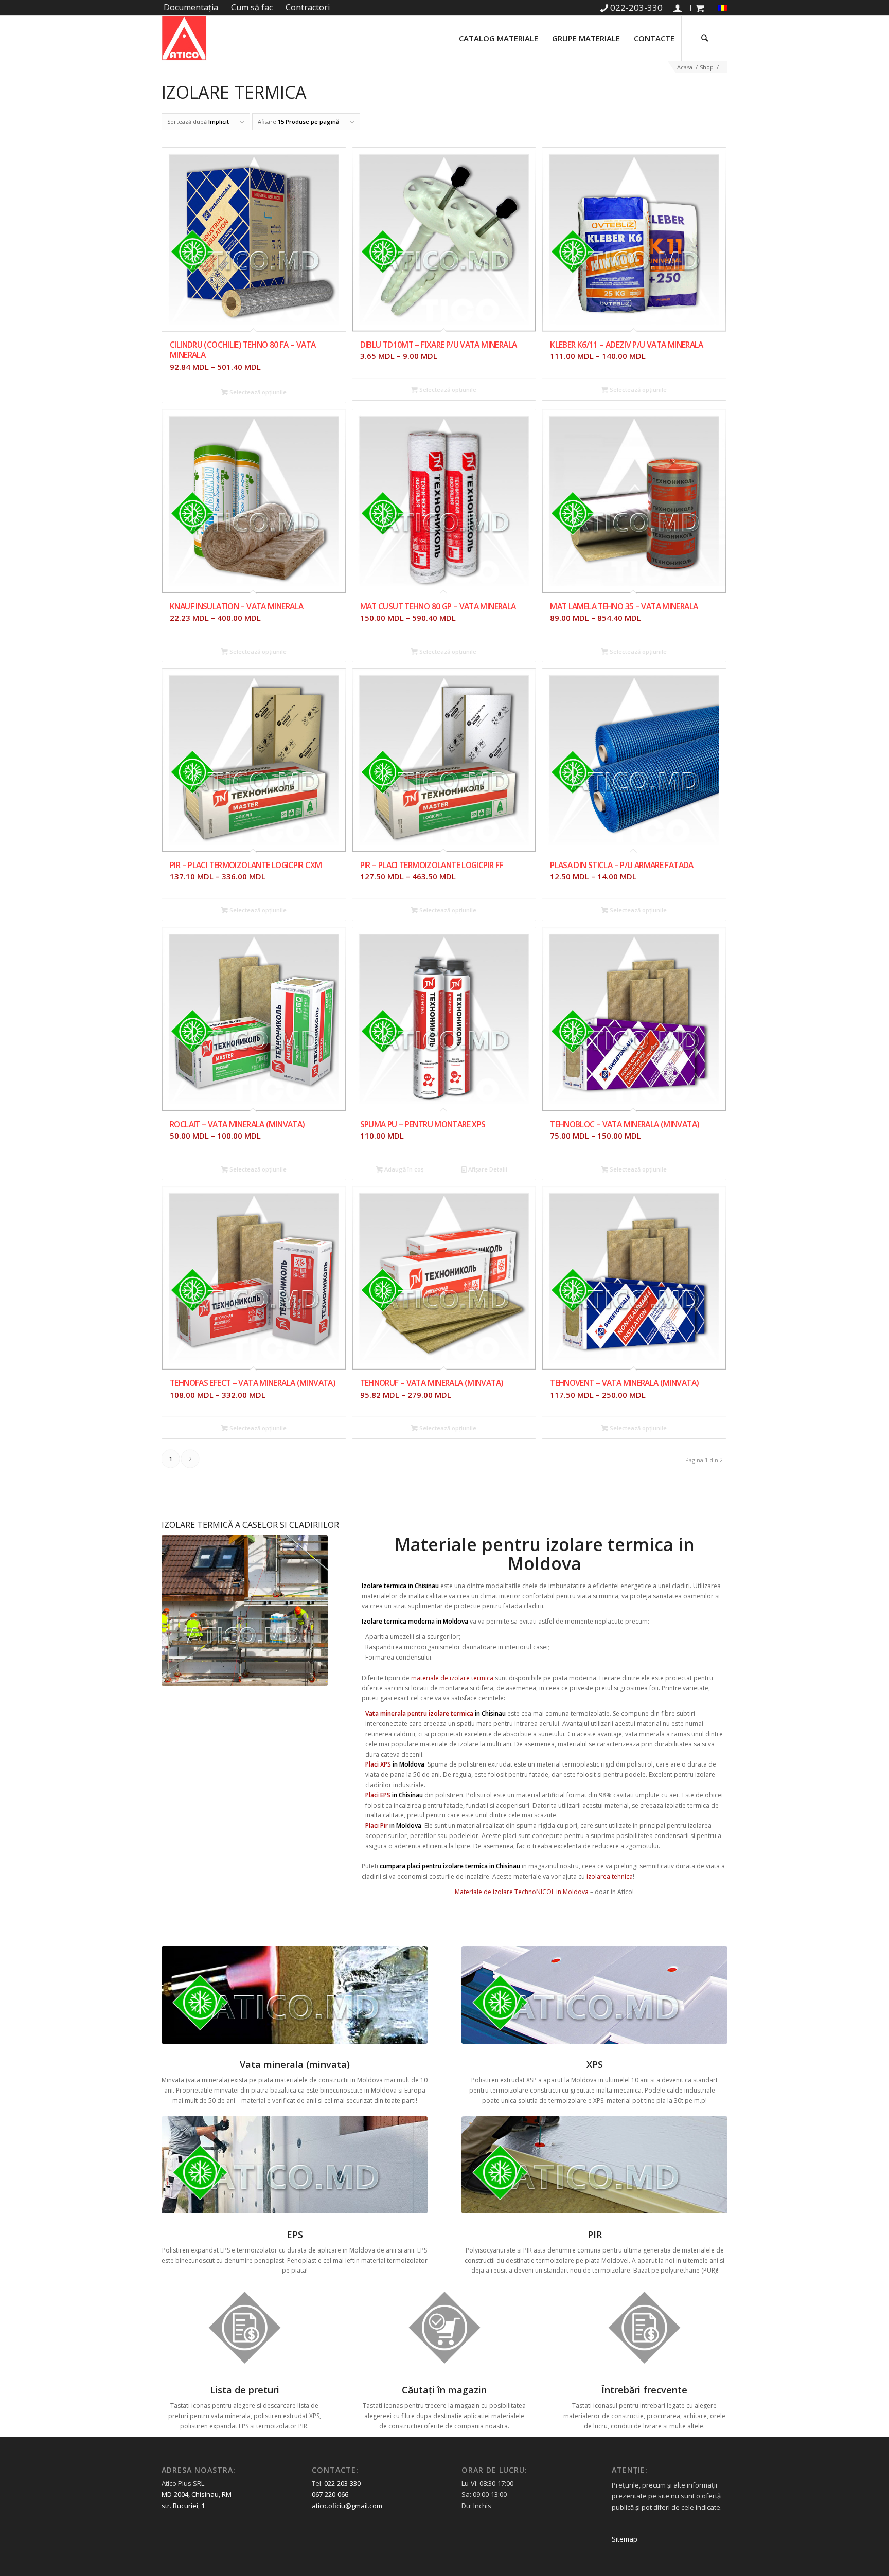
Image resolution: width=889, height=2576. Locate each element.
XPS (595, 2064)
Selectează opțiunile (257, 392)
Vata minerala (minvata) (295, 2064)
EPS (295, 2235)
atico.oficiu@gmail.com (347, 2506)
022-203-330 (342, 2483)
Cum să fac (252, 7)
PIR (595, 2235)
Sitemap (625, 2539)
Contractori (308, 7)
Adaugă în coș (403, 1169)
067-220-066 (330, 2494)
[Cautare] (704, 38)
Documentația (191, 7)
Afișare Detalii (487, 1169)
